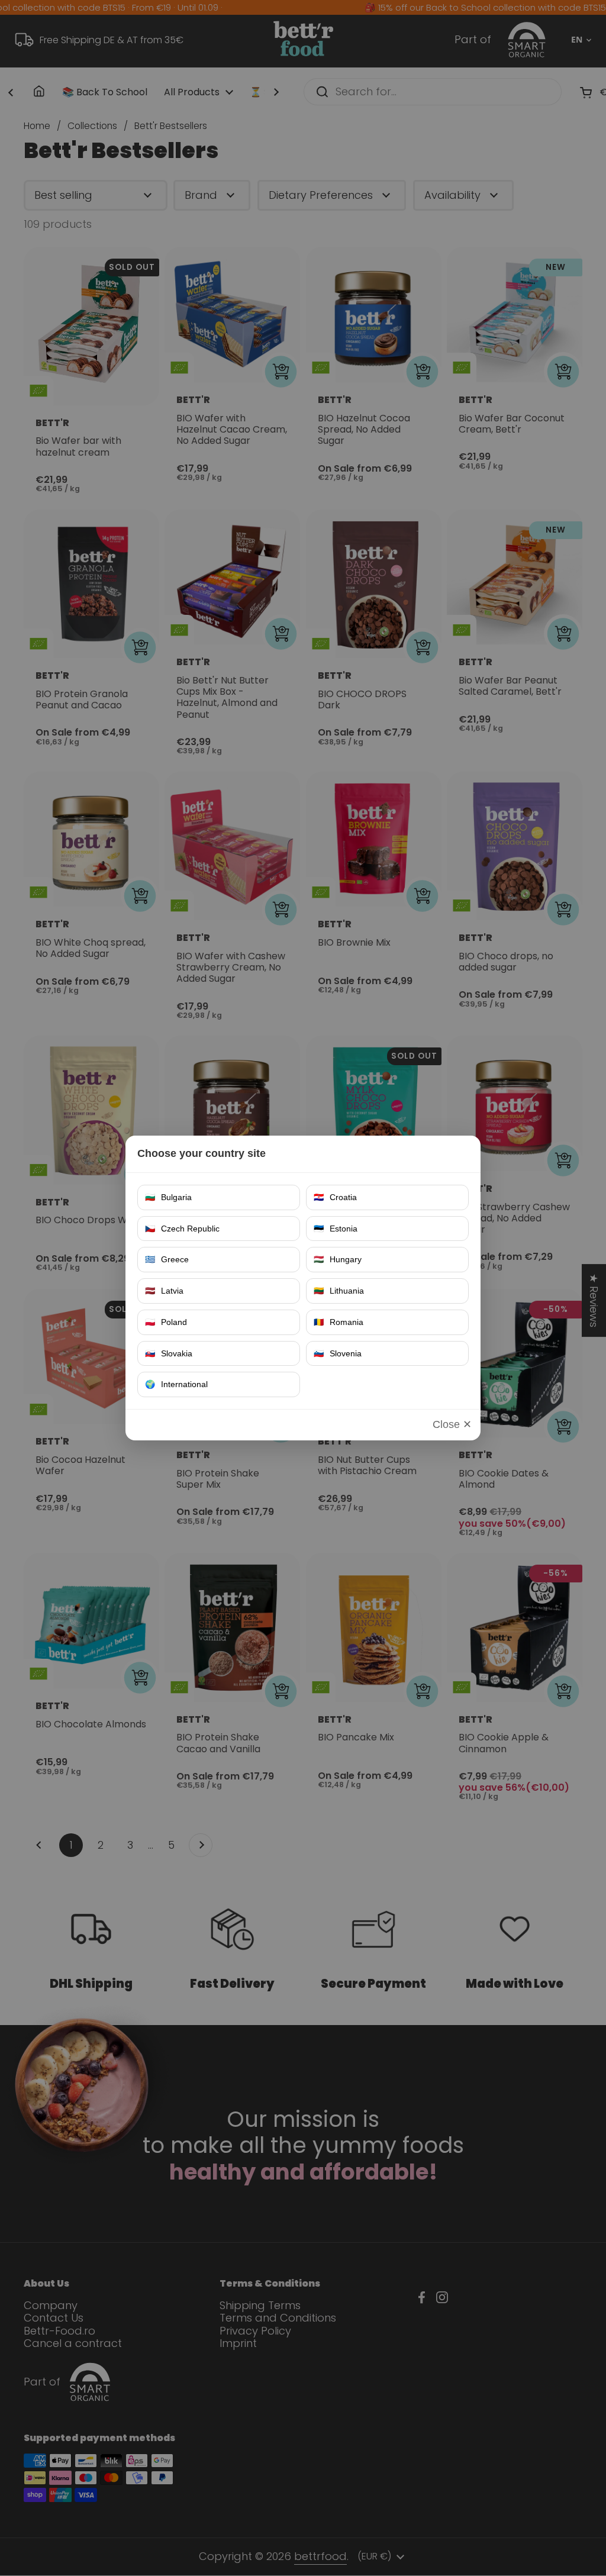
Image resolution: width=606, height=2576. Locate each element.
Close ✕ (452, 1424)
